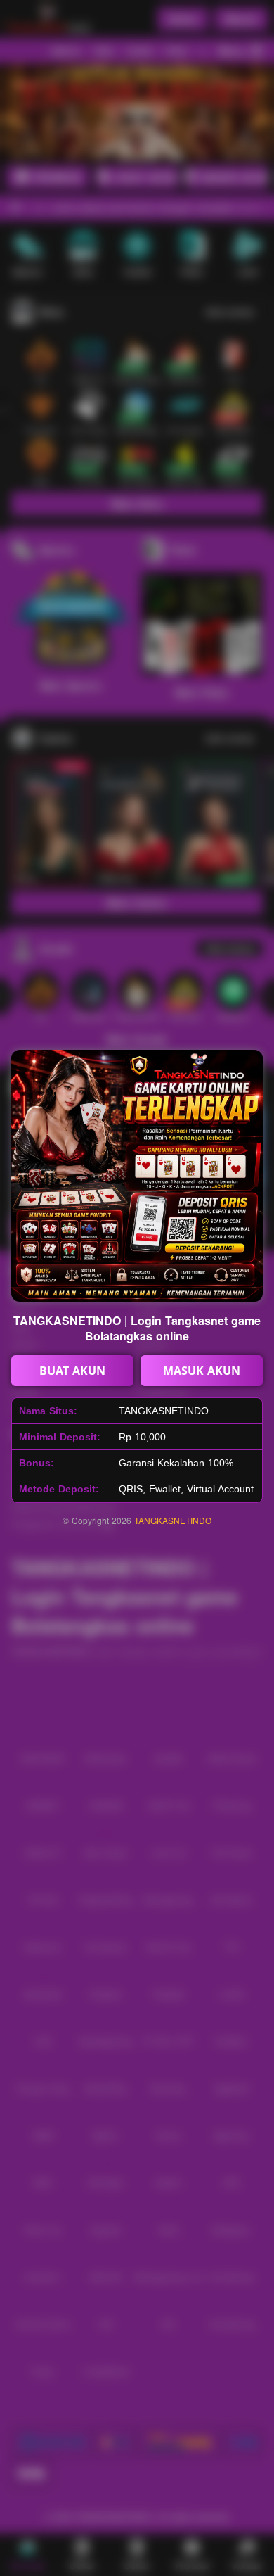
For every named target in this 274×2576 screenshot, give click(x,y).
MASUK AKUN (202, 1371)
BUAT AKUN (72, 1371)
